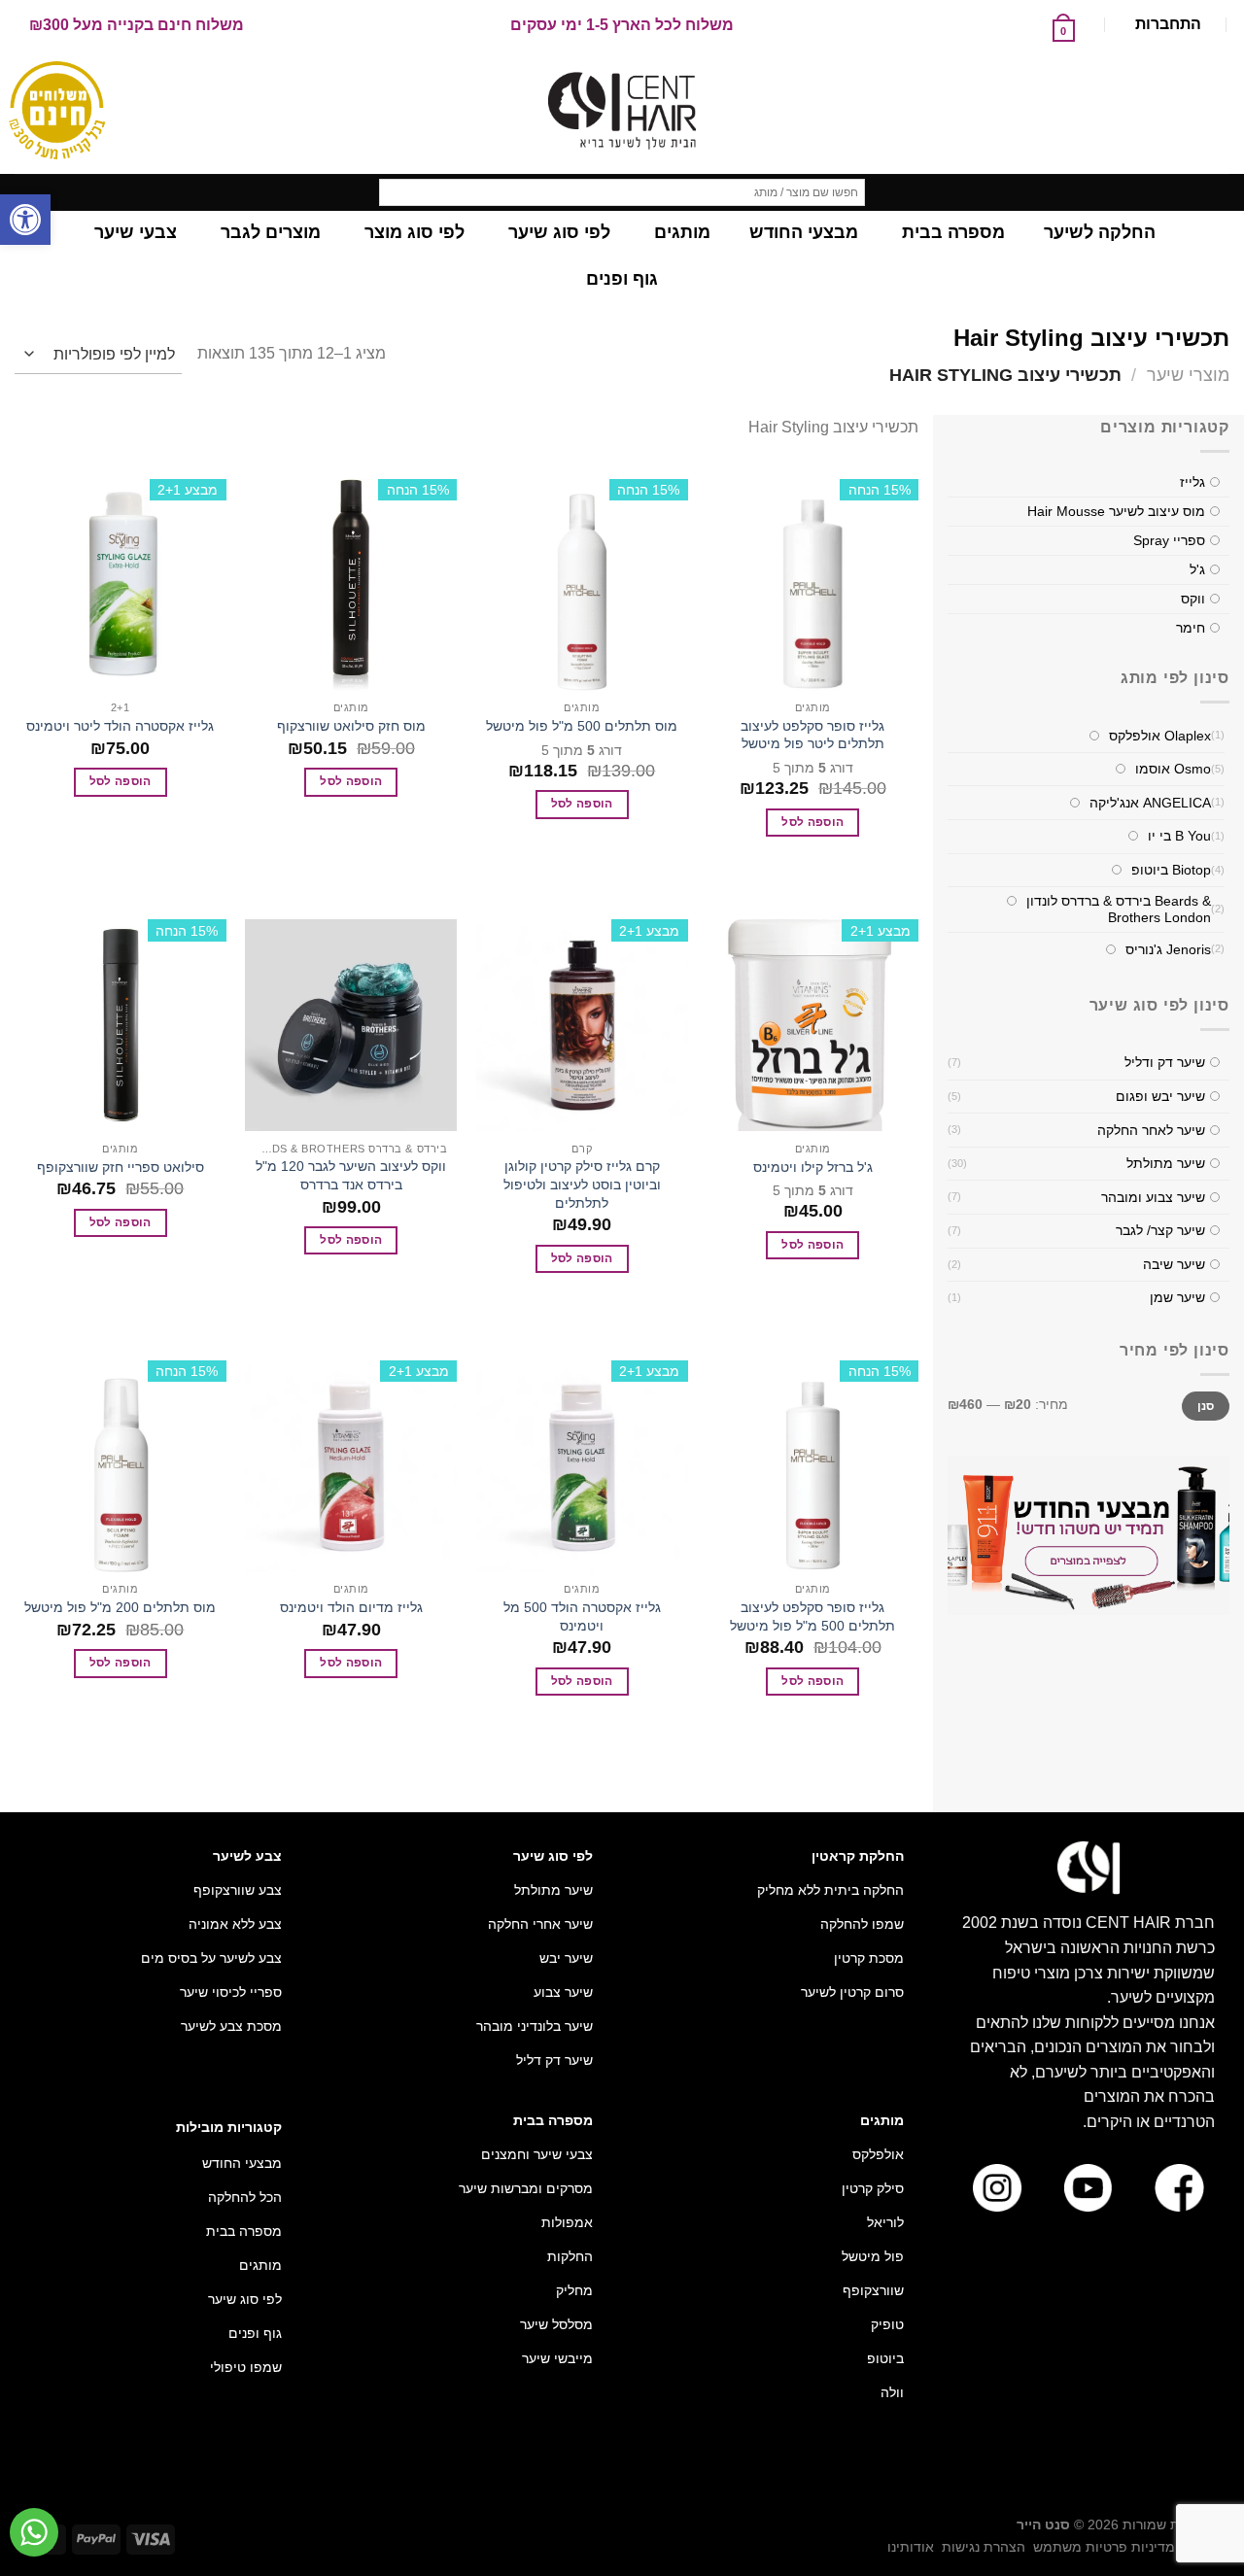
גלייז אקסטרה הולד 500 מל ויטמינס (582, 1616)
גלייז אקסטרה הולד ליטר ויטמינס (120, 726)
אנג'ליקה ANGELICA (1150, 803)
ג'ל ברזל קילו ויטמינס (813, 1167)
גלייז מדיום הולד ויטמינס (351, 1607)
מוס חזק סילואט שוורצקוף (351, 726)
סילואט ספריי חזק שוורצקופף (121, 1167)
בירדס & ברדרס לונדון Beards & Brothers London (1119, 910)
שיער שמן (1177, 1298)
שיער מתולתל (1166, 1164)
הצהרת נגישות (984, 2547)
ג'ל (1197, 570)
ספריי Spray (1169, 541)
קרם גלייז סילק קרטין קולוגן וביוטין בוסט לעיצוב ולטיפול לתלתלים (582, 1184)
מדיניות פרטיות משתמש (1104, 2547)
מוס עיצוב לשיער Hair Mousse (1116, 512)
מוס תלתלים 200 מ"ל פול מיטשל (120, 1607)
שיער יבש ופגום (1160, 1096)
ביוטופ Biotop (1171, 870)
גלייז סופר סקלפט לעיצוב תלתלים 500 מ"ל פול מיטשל (812, 1616)
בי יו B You (1179, 837)
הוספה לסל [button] (812, 822)
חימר (1191, 629)
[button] (25, 220)
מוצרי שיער (1188, 375)
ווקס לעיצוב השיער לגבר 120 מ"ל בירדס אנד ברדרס (351, 1175)
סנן (1206, 1406)
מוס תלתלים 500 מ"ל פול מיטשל (582, 726)
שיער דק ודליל (1165, 1063)
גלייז (1192, 483)
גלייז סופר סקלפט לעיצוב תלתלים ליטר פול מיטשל (812, 735)
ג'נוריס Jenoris (1168, 949)
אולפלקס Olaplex (1160, 736)
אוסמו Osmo (1173, 770)
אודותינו (911, 2547)
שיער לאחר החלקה (1151, 1130)
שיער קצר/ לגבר (1160, 1231)
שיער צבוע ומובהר (1153, 1197)
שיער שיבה (1174, 1264)
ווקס (1193, 600)
